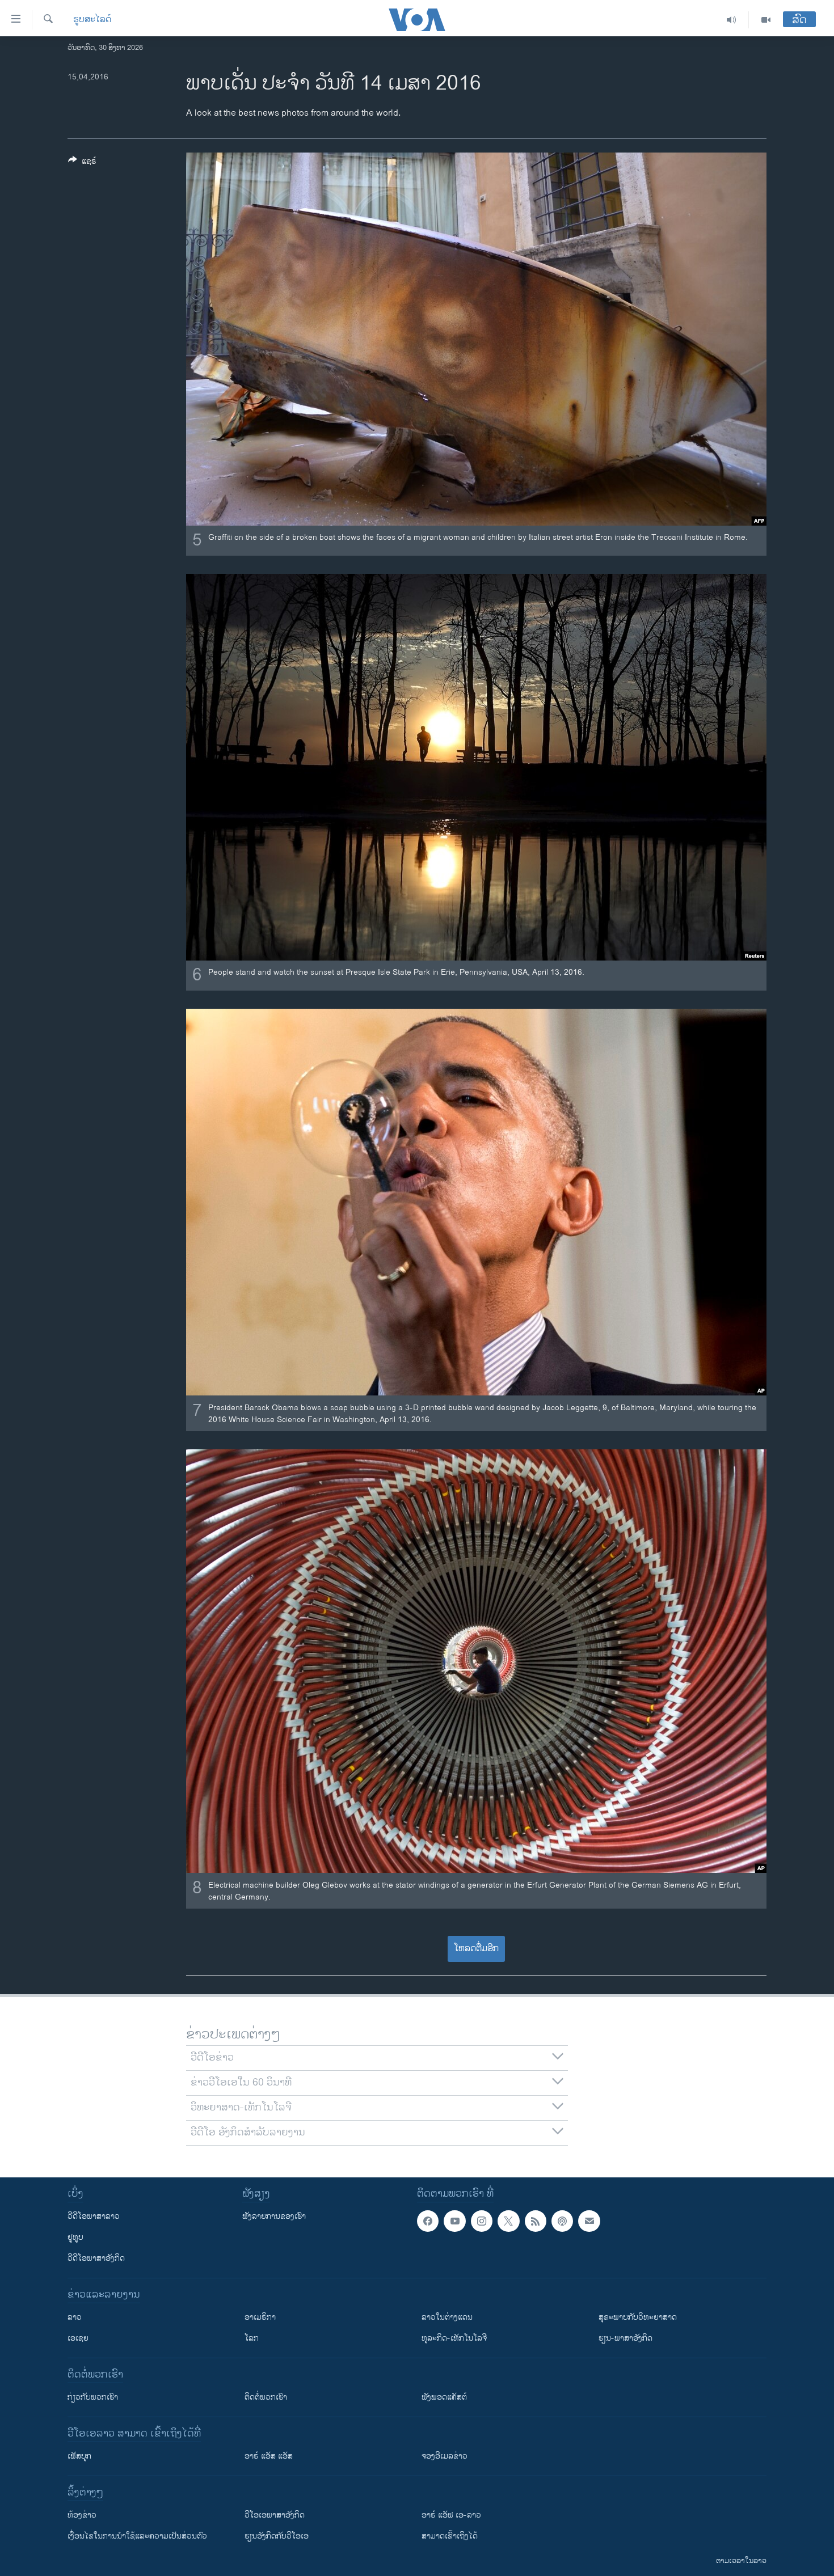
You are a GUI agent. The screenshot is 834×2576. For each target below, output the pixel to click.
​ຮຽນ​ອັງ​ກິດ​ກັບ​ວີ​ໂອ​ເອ (277, 2536)
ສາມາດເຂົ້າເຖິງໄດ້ (450, 2536)
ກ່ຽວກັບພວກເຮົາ (93, 2397)
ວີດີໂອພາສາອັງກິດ (96, 2258)
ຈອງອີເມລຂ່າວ (445, 2456)
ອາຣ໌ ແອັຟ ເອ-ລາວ (451, 2515)
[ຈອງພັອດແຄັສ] (589, 2221)
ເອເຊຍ (78, 2338)
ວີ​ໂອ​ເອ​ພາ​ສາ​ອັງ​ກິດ (275, 2515)
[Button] (82, 163)
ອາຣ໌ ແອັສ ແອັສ (269, 2456)
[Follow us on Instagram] (482, 2221)
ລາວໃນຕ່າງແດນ (447, 2317)
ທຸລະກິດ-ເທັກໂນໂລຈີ (454, 2338)
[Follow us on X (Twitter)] (508, 2221)
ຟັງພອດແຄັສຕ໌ (444, 2397)
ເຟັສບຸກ (79, 2456)
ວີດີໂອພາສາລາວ (94, 2216)
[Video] (766, 20)
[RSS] (536, 2221)
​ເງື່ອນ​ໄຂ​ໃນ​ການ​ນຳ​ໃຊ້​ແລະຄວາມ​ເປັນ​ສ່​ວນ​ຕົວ (137, 2536)
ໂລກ (252, 2338)
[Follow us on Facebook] (428, 2221)
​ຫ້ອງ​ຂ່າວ (82, 2515)
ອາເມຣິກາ (260, 2317)
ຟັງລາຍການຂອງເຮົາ (274, 2216)
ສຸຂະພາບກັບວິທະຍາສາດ (638, 2317)
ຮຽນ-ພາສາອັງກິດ (625, 2338)
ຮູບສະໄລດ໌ (92, 20)
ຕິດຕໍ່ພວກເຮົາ (266, 2397)
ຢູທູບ (75, 2237)
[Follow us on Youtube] (454, 2221)
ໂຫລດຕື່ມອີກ (476, 1949)
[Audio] (732, 20)
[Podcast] (562, 2221)
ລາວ (75, 2317)
